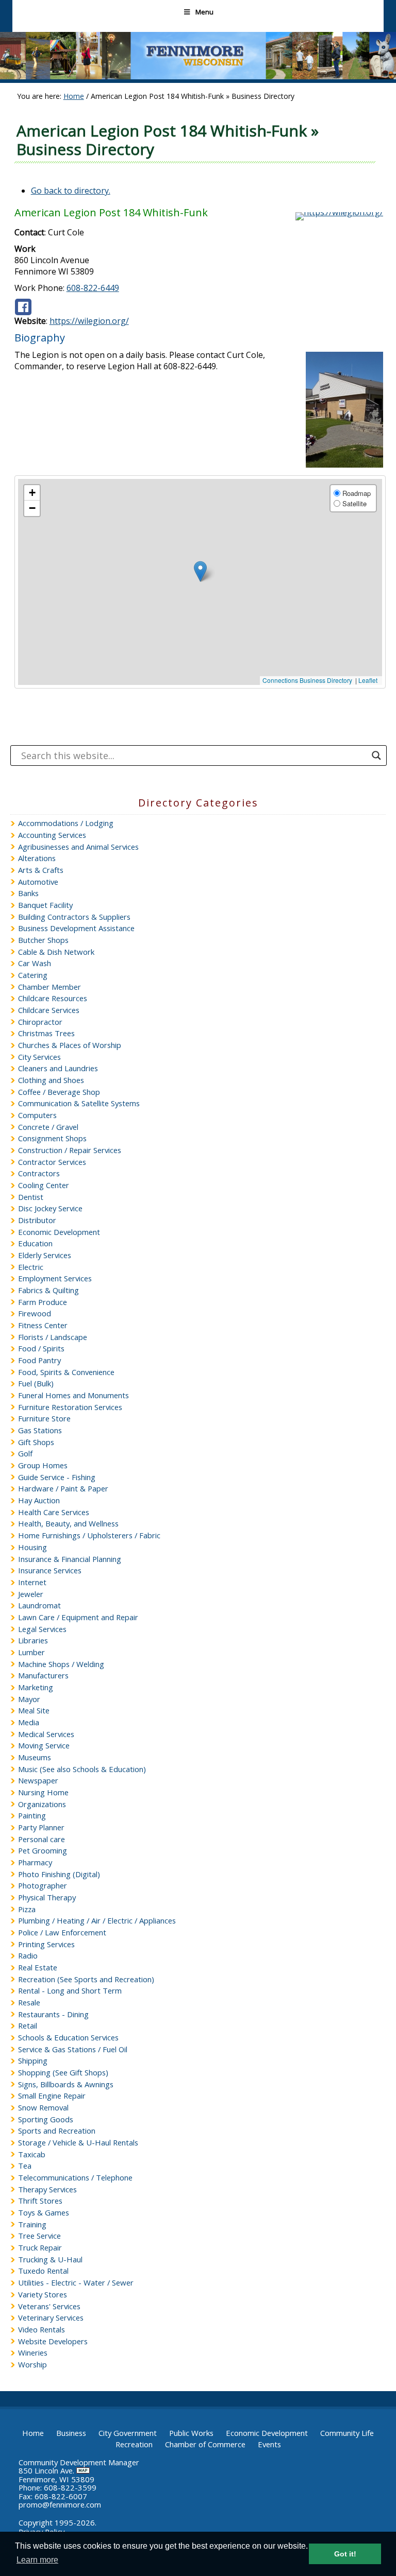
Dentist (31, 1197)
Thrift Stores (40, 2201)
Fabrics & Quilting (48, 1290)
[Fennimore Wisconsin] (198, 76)
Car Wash (35, 963)
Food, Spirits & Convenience (66, 1372)
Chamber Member (49, 987)
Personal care (42, 1839)
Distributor (37, 1220)
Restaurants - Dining (53, 2014)
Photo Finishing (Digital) (59, 1874)
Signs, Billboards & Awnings (66, 2084)
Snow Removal (43, 2107)
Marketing (36, 1687)
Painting (32, 1815)
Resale (29, 2002)
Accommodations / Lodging (66, 823)
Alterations (37, 858)
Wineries (33, 2352)
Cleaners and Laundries (58, 1068)
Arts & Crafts (41, 870)
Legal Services (42, 1629)
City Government (128, 2433)
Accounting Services (52, 835)
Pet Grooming (43, 1850)
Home (33, 2433)
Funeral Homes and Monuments (73, 1395)
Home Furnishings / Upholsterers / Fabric (89, 1535)
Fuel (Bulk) (36, 1383)
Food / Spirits (41, 1348)
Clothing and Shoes (51, 1080)
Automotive (38, 882)
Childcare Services (49, 1010)
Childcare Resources (53, 998)
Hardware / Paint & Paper (63, 1488)
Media (29, 1722)
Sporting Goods (46, 2119)
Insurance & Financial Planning (70, 1559)
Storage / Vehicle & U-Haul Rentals (78, 2142)
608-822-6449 (93, 288)
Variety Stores (43, 2294)
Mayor (29, 1699)
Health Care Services (54, 1512)
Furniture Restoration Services (70, 1407)
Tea (25, 2166)
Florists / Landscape (53, 1337)
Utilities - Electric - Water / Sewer (76, 2282)
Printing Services (46, 1944)
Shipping (33, 2060)
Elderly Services (45, 1255)
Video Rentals (42, 2329)
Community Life (347, 2433)
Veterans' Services (49, 2306)
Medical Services (46, 1734)
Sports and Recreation (57, 2131)
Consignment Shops (52, 1138)
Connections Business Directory (307, 680)
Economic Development (59, 1232)
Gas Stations (40, 1430)
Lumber (31, 1652)
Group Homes (43, 1465)
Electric (31, 1267)
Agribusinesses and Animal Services (78, 847)
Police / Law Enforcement (62, 1932)
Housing (32, 1547)
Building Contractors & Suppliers (74, 917)
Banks (28, 893)
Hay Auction (39, 1500)
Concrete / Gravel (48, 1127)
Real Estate (38, 1967)
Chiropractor (40, 1022)
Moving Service (44, 1745)
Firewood (35, 1313)
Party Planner (41, 1827)
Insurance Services (50, 1570)
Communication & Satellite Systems (79, 1103)
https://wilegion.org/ (89, 321)
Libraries (33, 1640)
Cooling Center (44, 1185)
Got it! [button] (345, 2554)
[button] (200, 571)
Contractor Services (52, 1162)
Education (35, 1243)
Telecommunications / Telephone (75, 2177)
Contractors (39, 1173)
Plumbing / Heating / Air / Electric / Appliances (97, 1920)
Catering (33, 975)
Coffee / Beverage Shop (59, 1092)
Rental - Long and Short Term (70, 1990)
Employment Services (55, 1278)
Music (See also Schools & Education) (82, 1769)
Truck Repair (40, 2247)
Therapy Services (47, 2189)
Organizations (42, 1804)
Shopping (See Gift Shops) (63, 2072)
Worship (32, 2364)
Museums (35, 1757)
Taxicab (32, 2154)
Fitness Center (43, 1325)
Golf (25, 1453)
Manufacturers (43, 1675)
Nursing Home (43, 1792)
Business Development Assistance (76, 928)
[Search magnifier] (376, 755)
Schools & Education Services (68, 2037)
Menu (204, 12)
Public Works (191, 2433)
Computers (37, 1115)
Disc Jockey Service (50, 1208)
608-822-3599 (70, 2487)
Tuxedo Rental (43, 2271)
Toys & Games (44, 2212)
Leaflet (368, 680)
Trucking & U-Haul (50, 2259)
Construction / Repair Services (70, 1150)
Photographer (43, 1885)
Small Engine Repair (52, 2096)
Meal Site (34, 1710)
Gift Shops (36, 1442)
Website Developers (53, 2341)
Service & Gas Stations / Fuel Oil (73, 2049)
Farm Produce (43, 1302)
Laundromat (39, 1605)
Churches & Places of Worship (70, 1045)
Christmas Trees (46, 1033)
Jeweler (31, 1594)
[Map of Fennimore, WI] (83, 2470)
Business (71, 2433)
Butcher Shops (43, 940)
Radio (28, 1955)
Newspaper (38, 1780)
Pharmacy (35, 1862)
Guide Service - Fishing (57, 1477)
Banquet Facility (45, 905)
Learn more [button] (37, 2560)
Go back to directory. (71, 191)
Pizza (27, 1909)
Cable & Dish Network (56, 952)
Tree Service (39, 2236)
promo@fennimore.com (60, 2504)
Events (269, 2444)
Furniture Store (44, 1418)
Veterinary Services (51, 2317)
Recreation (134, 2444)
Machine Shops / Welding (61, 1664)
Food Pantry (39, 1360)
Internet (32, 1582)
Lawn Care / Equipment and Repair (78, 1617)
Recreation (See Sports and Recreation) (86, 1979)
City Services (39, 1057)
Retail (28, 2025)
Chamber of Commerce (205, 2444)
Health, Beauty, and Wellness (68, 1523)
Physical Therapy (47, 1897)
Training (32, 2224)
